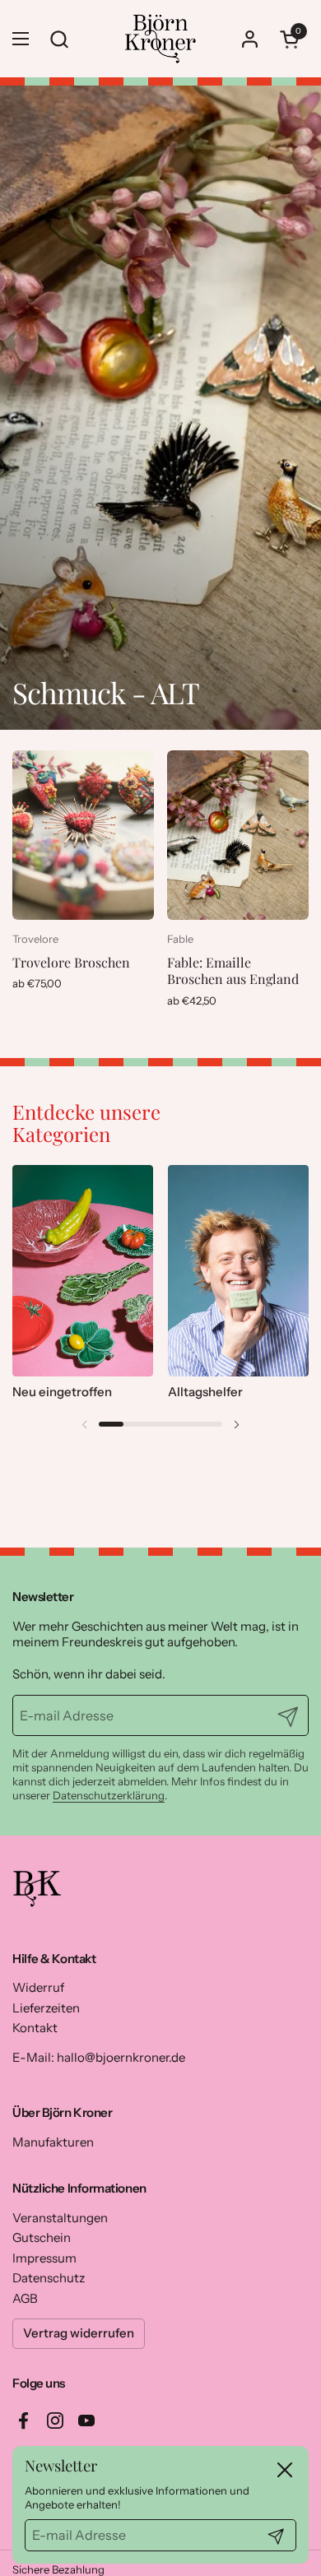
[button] (292, 39)
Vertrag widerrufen (79, 2333)
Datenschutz (49, 2278)
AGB (25, 2298)
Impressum (44, 2258)
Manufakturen (53, 2142)
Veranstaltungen (60, 2218)
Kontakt (35, 2028)
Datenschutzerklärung (109, 1795)
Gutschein (42, 2237)
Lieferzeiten (46, 2008)
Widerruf (38, 1987)
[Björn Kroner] (160, 39)
